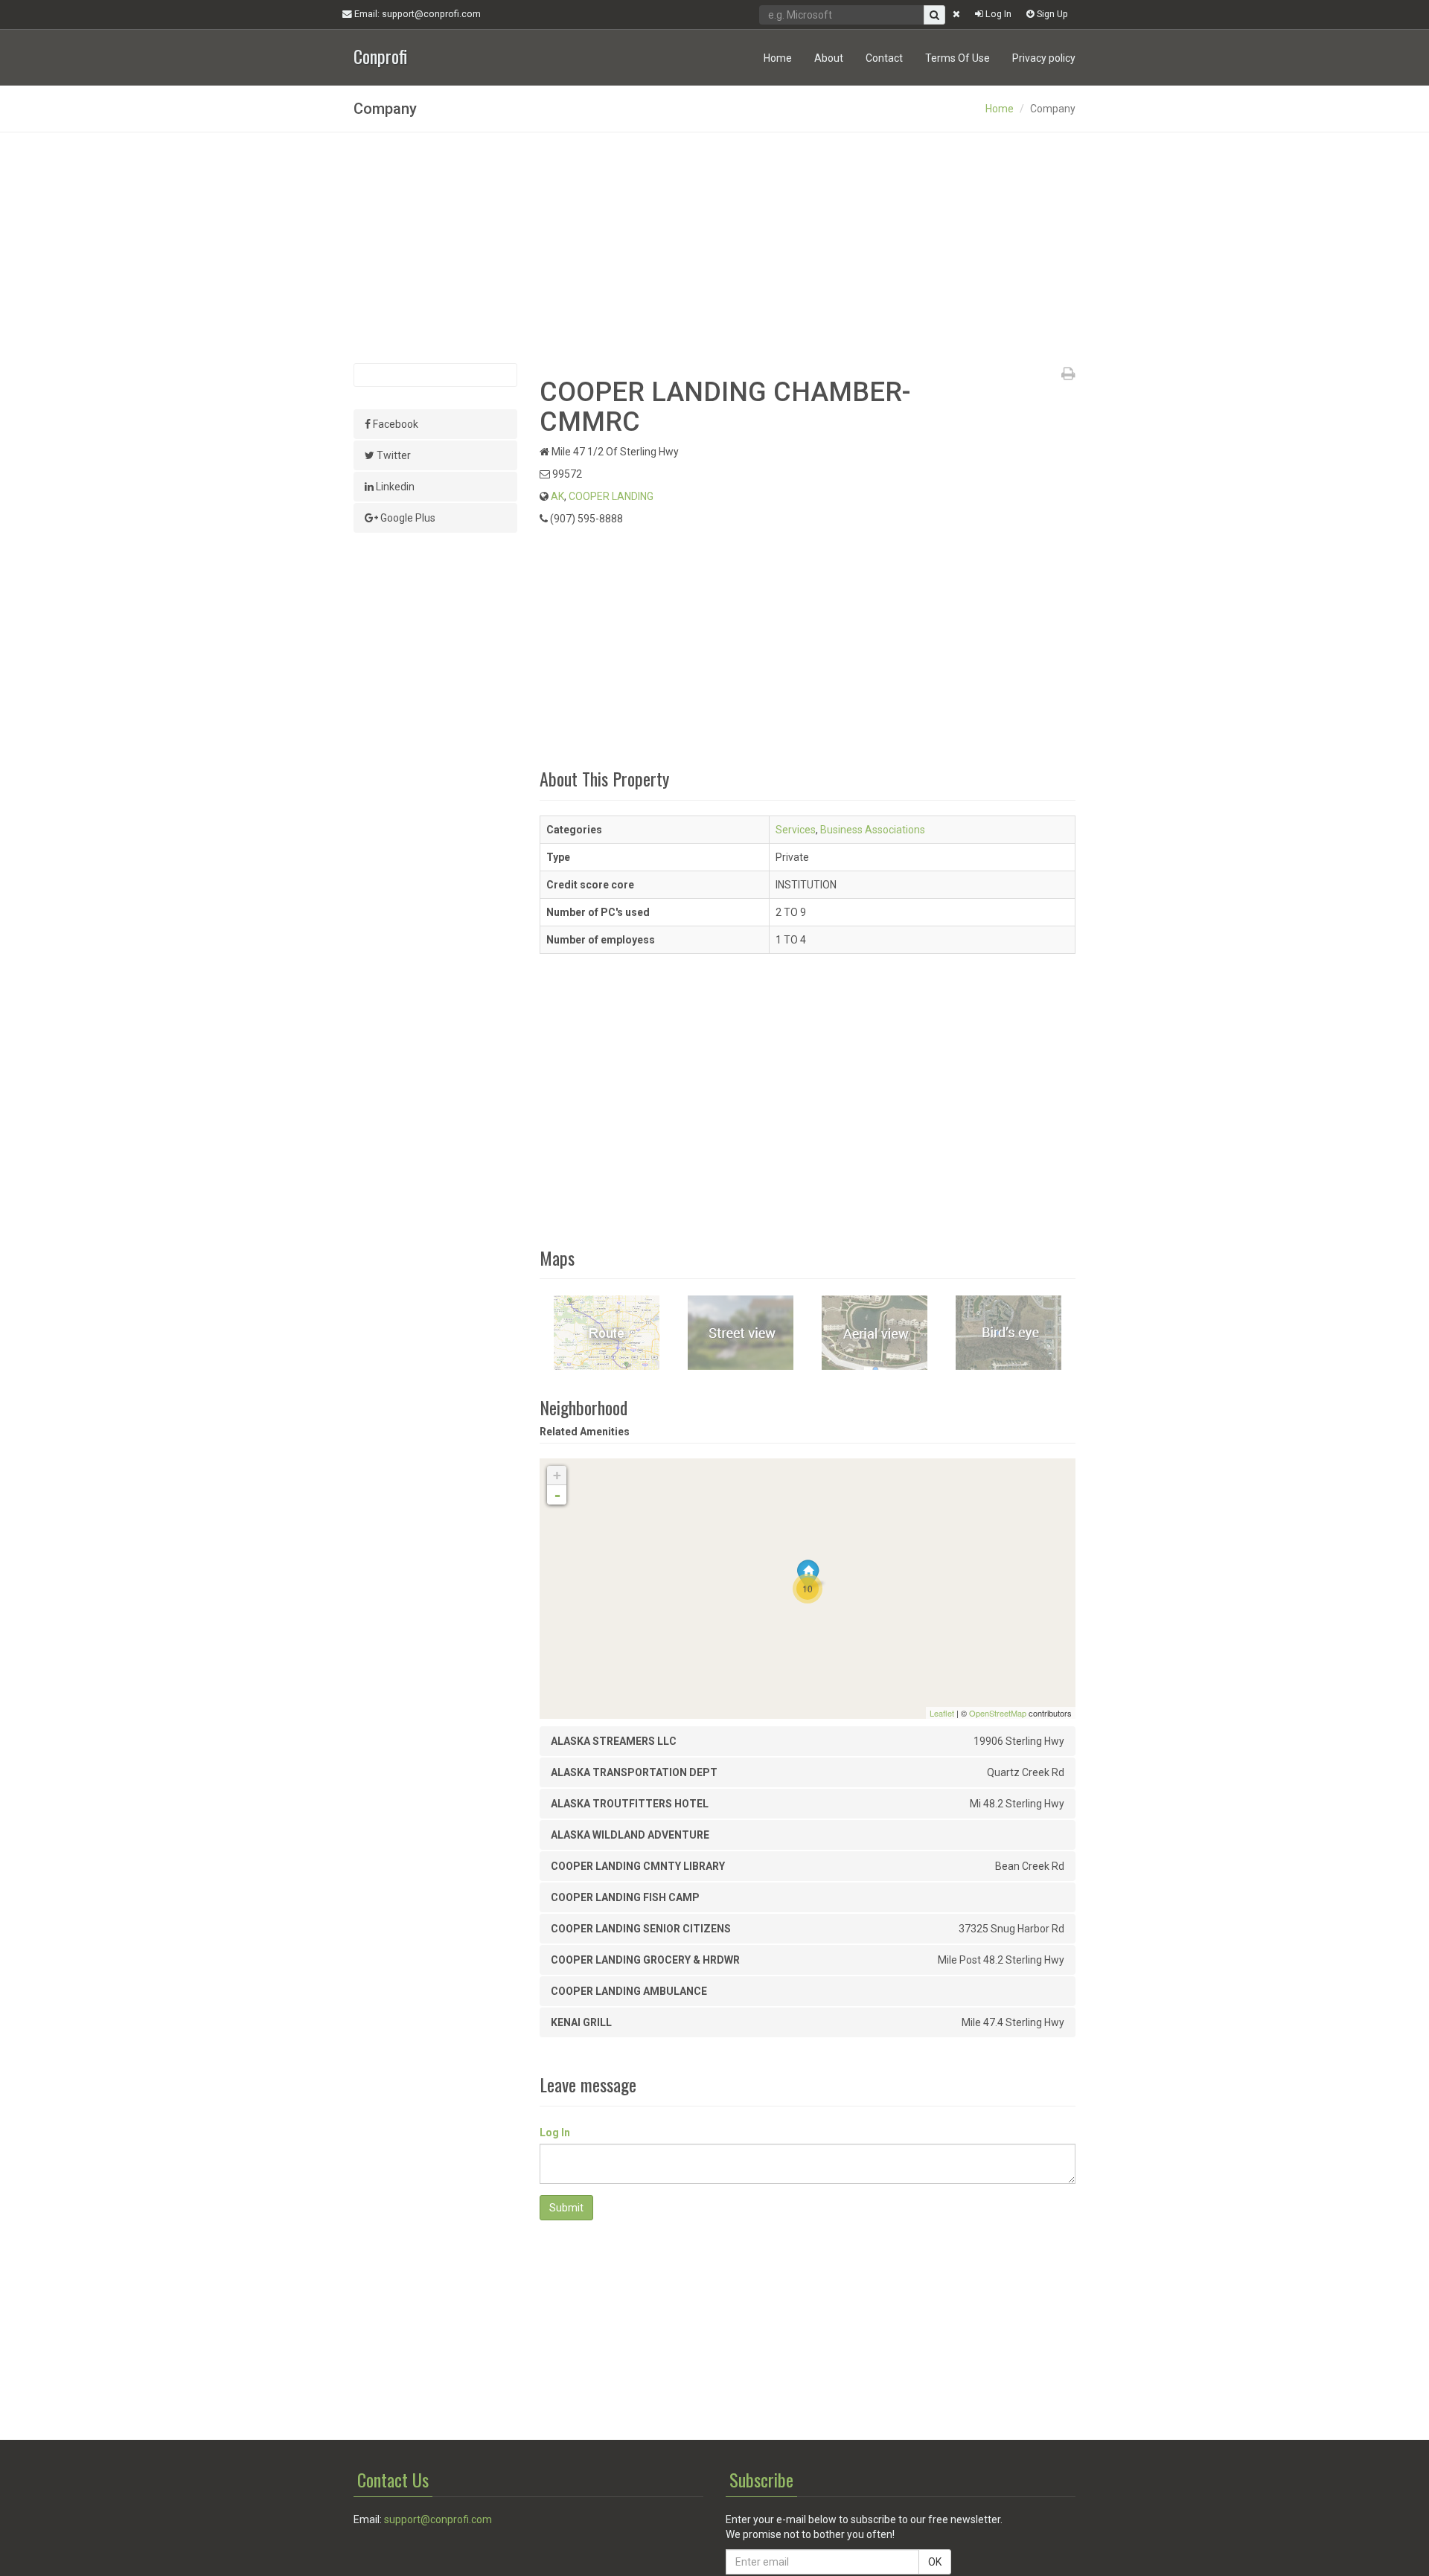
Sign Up (1051, 14)
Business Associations (873, 830)
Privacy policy (1044, 58)
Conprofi (380, 55)
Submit (566, 2208)
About (829, 58)
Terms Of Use (958, 58)
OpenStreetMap (998, 1713)
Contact (884, 58)
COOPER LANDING (611, 496)
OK (935, 2562)
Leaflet (942, 1713)
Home (778, 58)
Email (416, 14)
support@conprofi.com (438, 2519)
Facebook (394, 424)
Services (796, 830)
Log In (997, 14)
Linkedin (394, 487)
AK (557, 496)
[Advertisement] (714, 248)
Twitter (393, 455)
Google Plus (407, 518)
